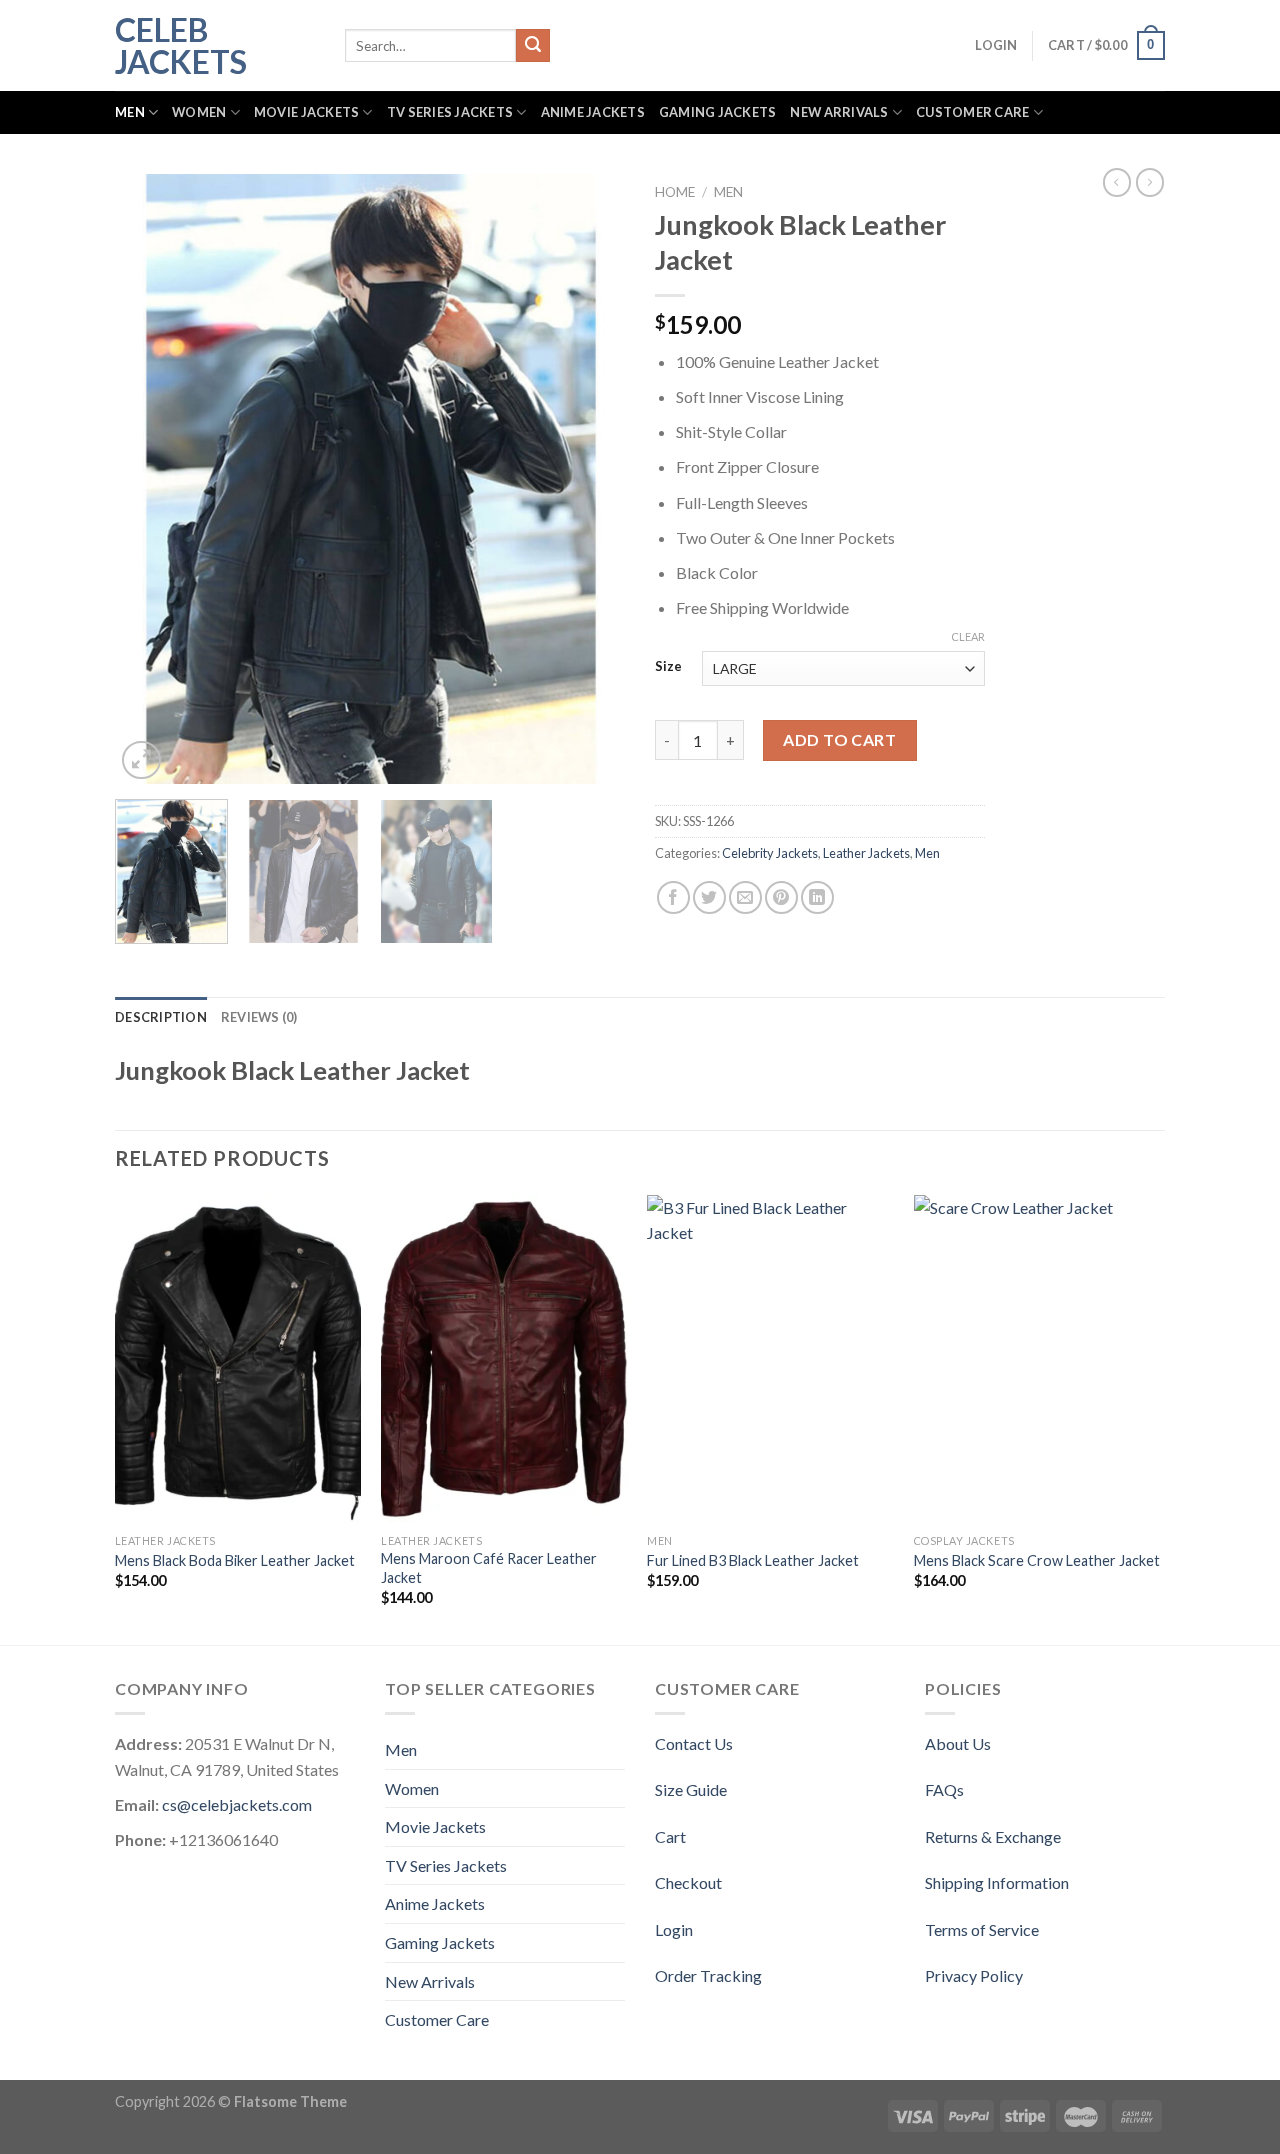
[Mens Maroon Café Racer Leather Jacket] (504, 1359)
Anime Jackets (593, 112)
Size (668, 667)
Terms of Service (982, 1929)
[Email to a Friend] (745, 897)
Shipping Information (997, 1882)
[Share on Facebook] (673, 897)
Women (199, 112)
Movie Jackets (306, 112)
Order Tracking (708, 1975)
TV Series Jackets (450, 112)
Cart (670, 1836)
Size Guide (691, 1789)
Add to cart (839, 739)
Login (674, 1929)
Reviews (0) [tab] (259, 1017)
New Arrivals (839, 112)
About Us (958, 1743)
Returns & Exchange (993, 1836)
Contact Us (694, 1743)
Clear (968, 636)
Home (675, 192)
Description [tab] (161, 1017)
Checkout (688, 1882)
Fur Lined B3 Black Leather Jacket (753, 1560)
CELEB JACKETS (181, 46)
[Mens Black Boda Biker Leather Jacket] (238, 1359)
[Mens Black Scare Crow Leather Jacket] (1037, 1359)
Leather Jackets (866, 853)
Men (130, 112)
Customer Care (972, 112)
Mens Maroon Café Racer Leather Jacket (489, 1568)
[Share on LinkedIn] (817, 897)
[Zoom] (141, 760)
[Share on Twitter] (709, 897)
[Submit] (533, 46)
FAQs (944, 1789)
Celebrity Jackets (770, 853)
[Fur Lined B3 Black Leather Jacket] (770, 1359)
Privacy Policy (974, 1975)
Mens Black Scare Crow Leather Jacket (1037, 1560)
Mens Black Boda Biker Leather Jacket (235, 1560)
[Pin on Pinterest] (781, 897)
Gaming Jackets (718, 112)
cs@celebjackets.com (237, 1804)
